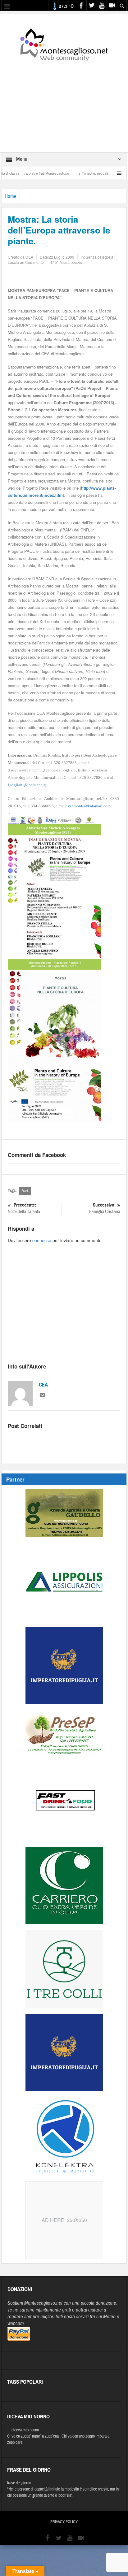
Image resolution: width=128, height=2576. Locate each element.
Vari (25, 1191)
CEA (43, 1385)
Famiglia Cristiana (105, 1208)
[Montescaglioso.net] (64, 44)
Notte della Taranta (24, 1208)
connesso (42, 1240)
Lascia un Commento (26, 262)
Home (11, 196)
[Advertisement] (64, 103)
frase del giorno (19, 2483)
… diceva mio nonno (23, 2430)
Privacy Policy (64, 2522)
